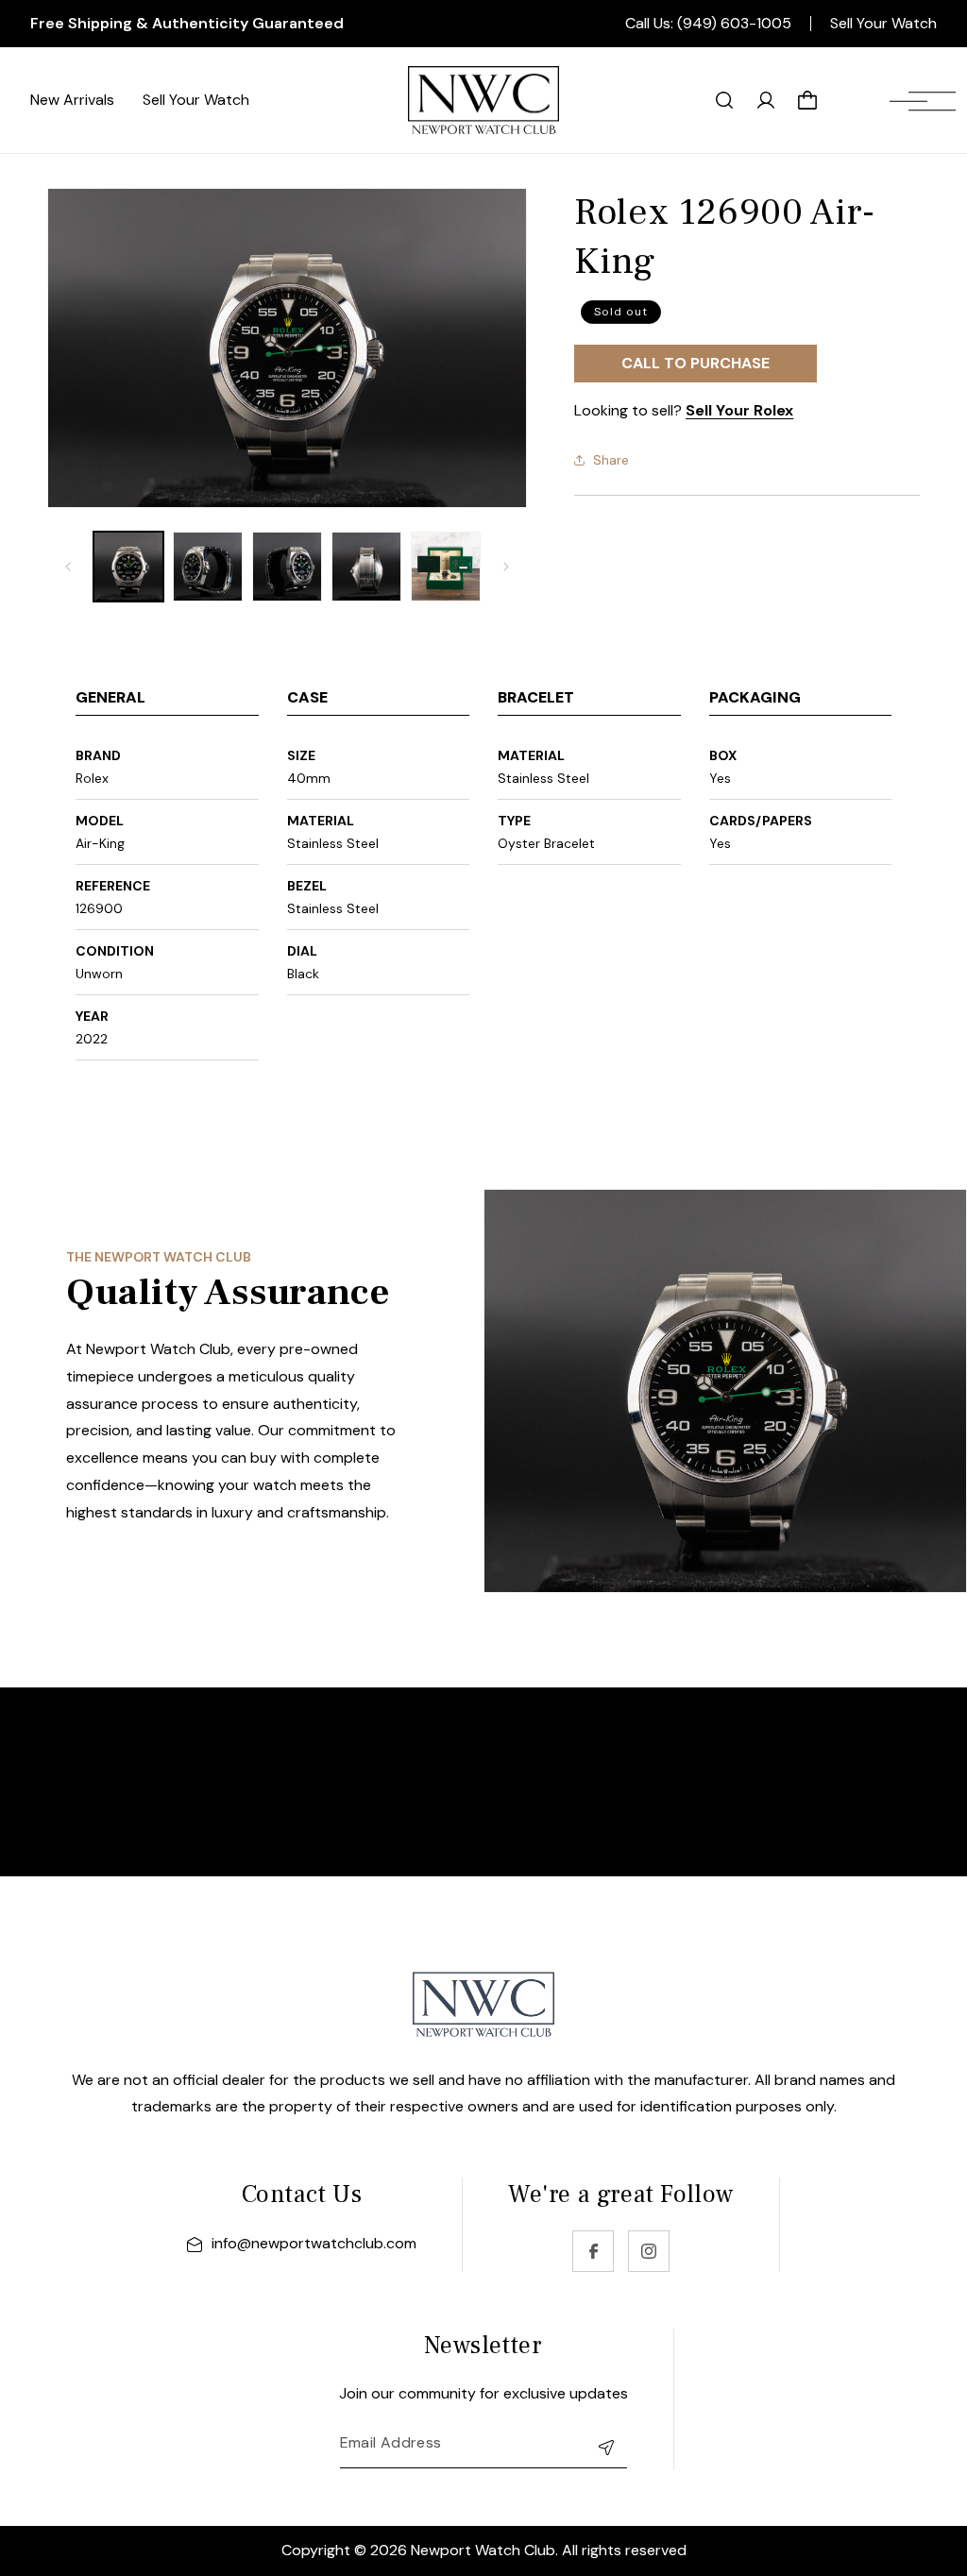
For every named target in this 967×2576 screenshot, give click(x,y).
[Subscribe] (606, 2447)
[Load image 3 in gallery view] (287, 567)
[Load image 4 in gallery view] (366, 567)
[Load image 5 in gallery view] (446, 567)
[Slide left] (68, 567)
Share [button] (611, 460)
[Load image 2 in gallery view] (208, 567)
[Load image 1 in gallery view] (128, 567)
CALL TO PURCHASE (696, 363)
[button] (923, 100)
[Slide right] (506, 567)
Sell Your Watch (883, 24)
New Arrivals (72, 100)
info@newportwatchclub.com (314, 2243)
